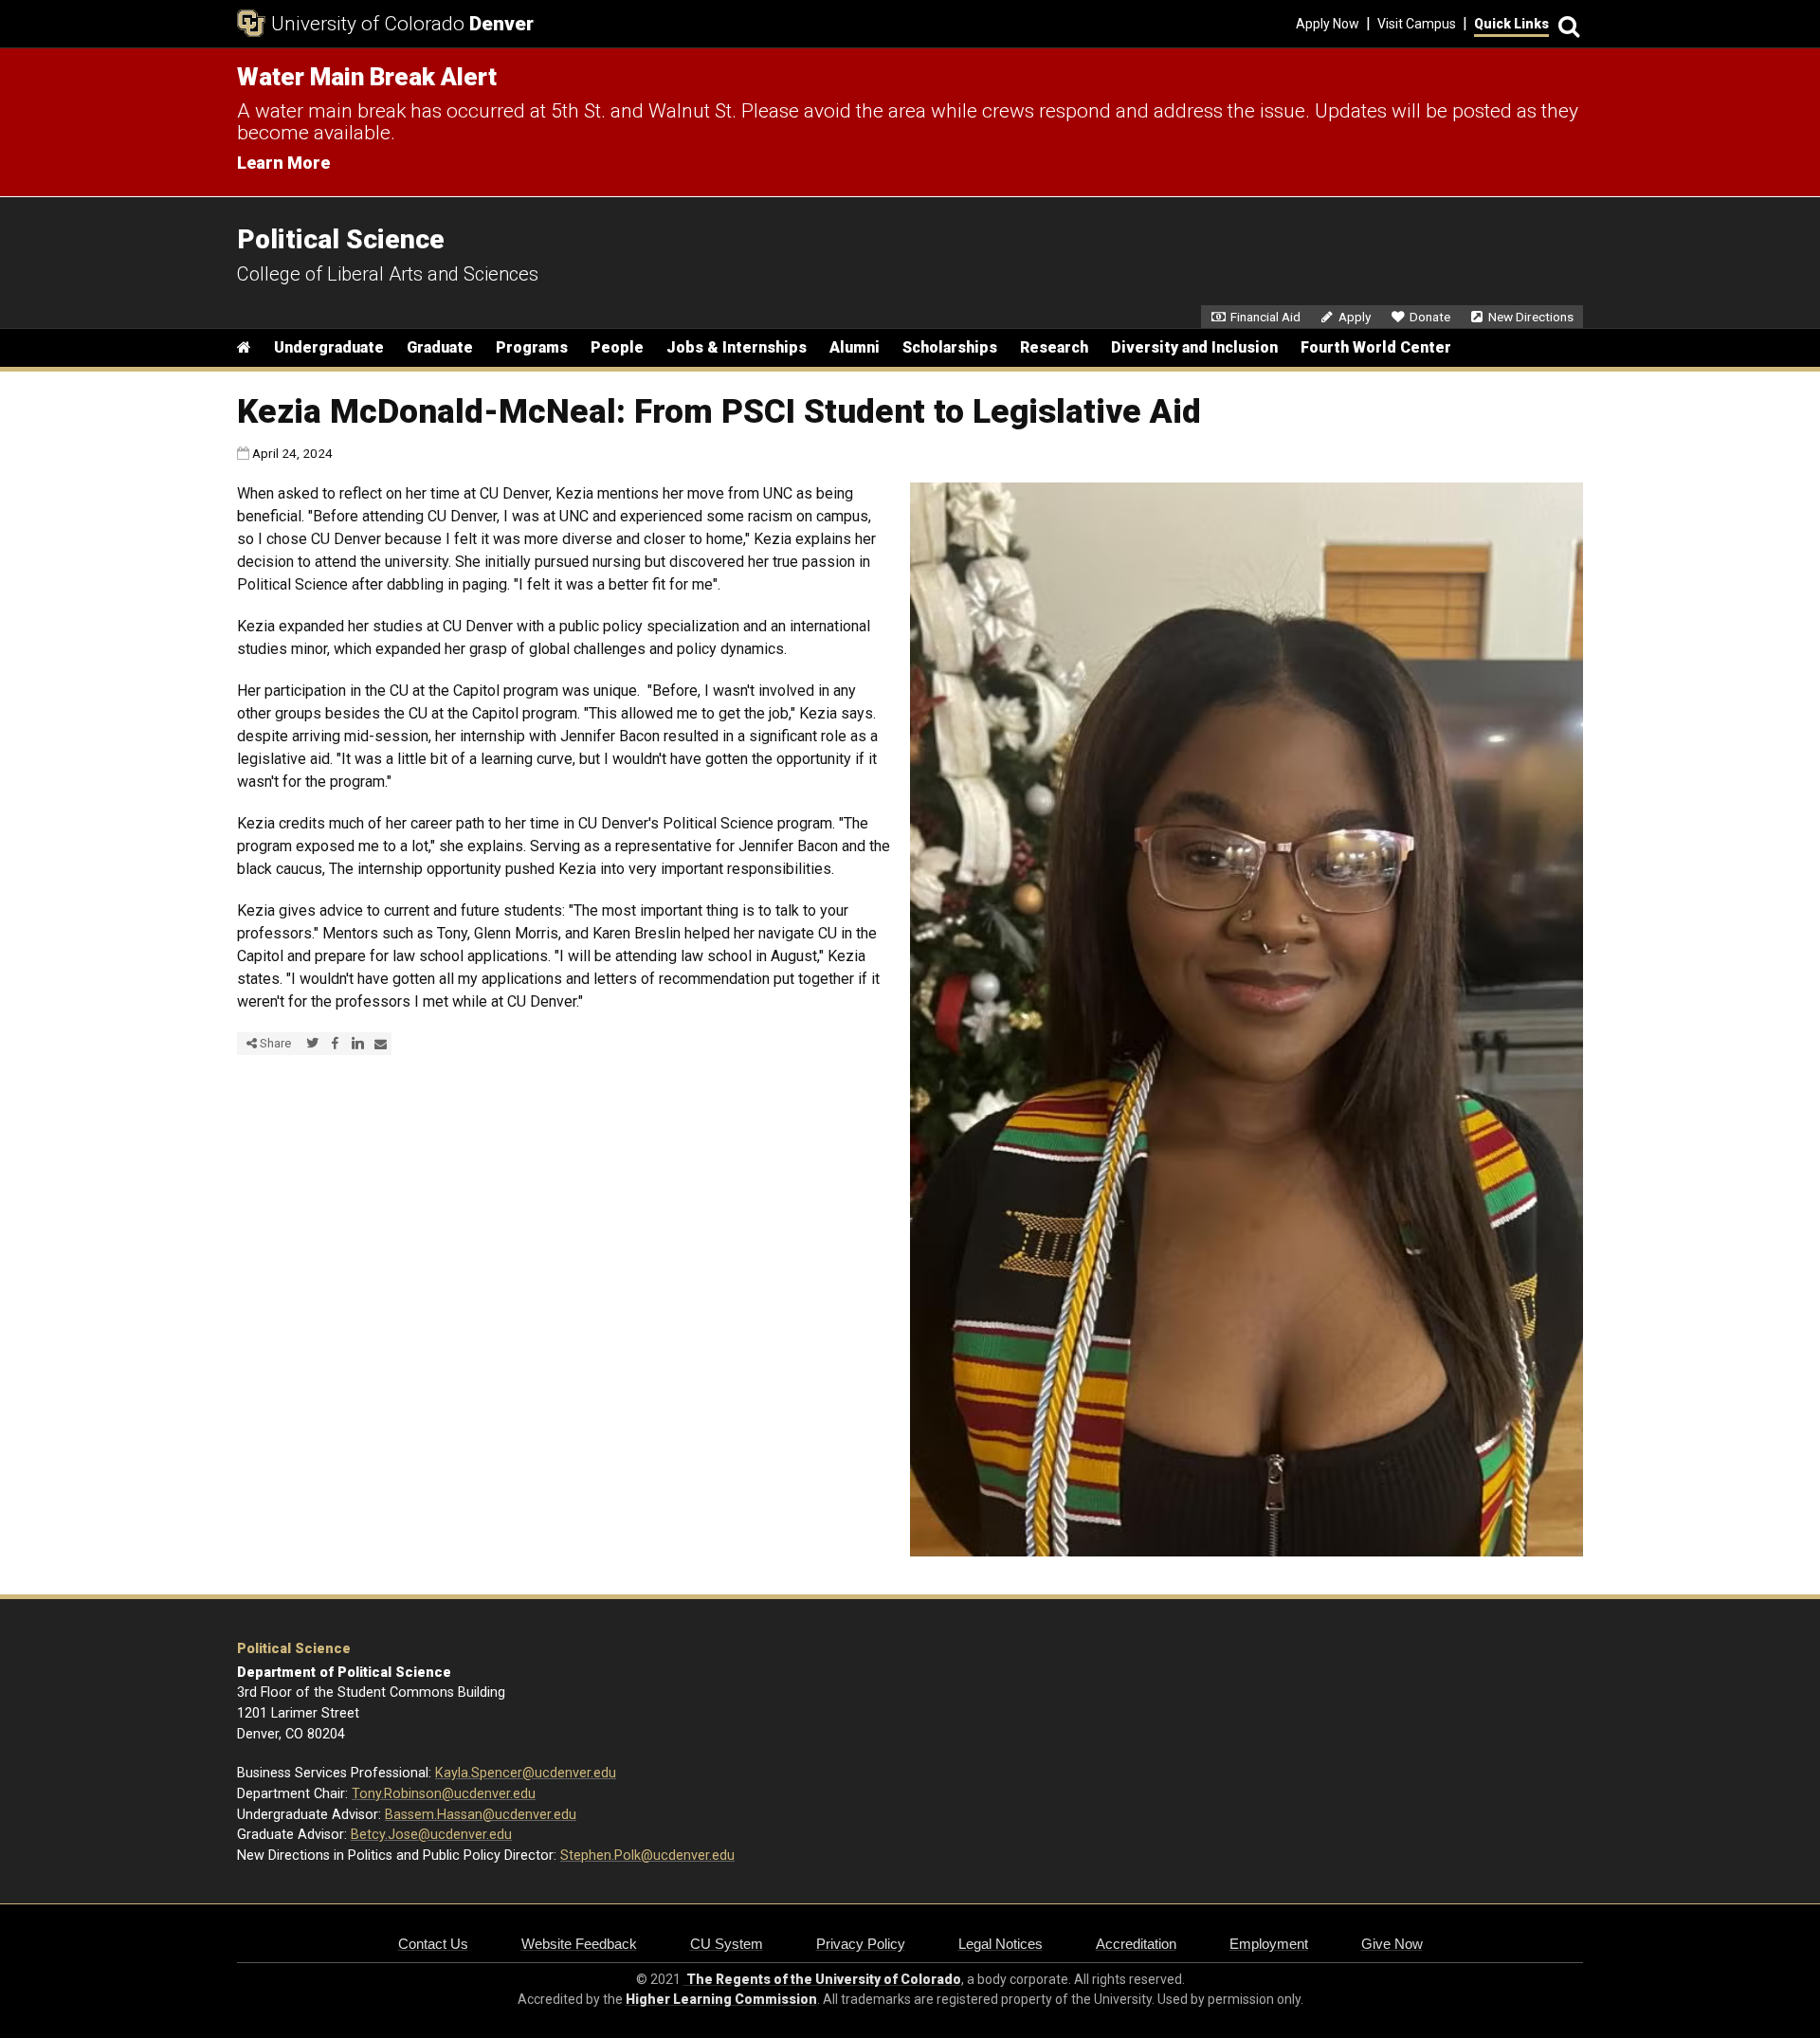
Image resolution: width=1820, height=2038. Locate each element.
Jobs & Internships (737, 347)
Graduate (440, 347)
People (617, 347)
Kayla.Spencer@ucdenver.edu (526, 1773)
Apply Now (1328, 24)
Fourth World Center (1376, 347)
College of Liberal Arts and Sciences (388, 274)
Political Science (294, 1649)
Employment (1269, 1944)
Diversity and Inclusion (1194, 347)
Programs (532, 347)
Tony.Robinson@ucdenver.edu (444, 1794)
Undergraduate (329, 347)
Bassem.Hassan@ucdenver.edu (481, 1815)
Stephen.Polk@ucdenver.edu (647, 1856)
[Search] (1566, 24)
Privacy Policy (861, 1944)
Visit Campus (1417, 24)
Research (1054, 347)
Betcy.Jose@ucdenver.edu (431, 1835)
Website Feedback (579, 1944)
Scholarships (950, 347)
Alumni (855, 347)
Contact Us (433, 1944)
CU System (727, 1944)
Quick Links (1511, 24)
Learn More (283, 163)
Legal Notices (1001, 1944)
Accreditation (1136, 1944)
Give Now (1392, 1944)
